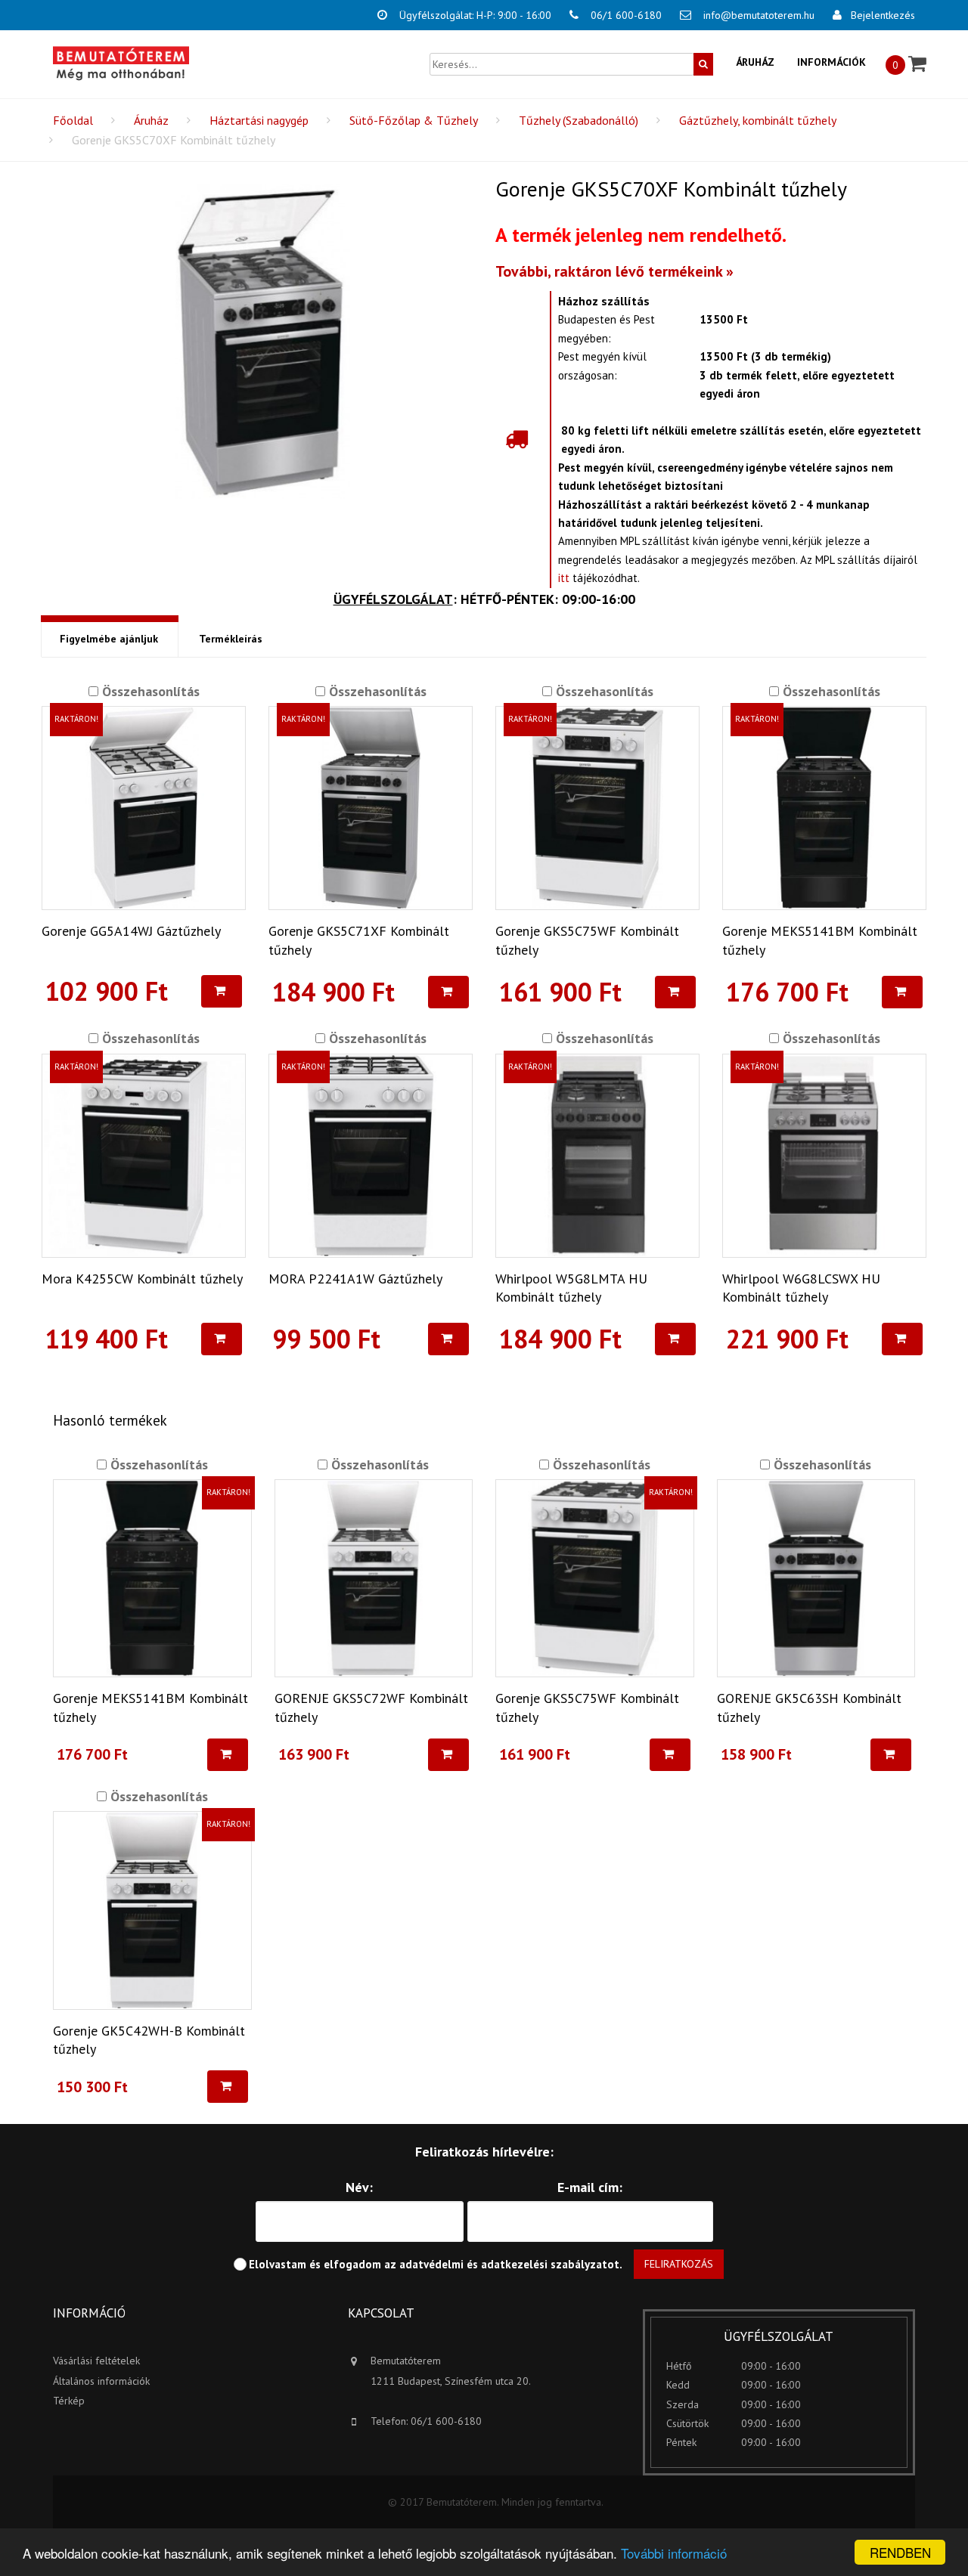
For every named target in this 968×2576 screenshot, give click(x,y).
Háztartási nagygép (259, 120)
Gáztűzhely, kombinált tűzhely (758, 120)
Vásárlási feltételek (96, 2361)
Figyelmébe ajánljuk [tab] (109, 639)
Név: (359, 2187)
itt (564, 578)
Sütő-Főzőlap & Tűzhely (414, 120)
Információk (831, 62)
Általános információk (101, 2381)
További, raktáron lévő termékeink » (614, 271)
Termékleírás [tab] (231, 639)
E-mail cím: (590, 2187)
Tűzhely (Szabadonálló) (579, 120)
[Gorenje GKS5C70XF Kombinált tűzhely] (263, 342)
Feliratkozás (679, 2264)
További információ (674, 2553)
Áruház (755, 62)
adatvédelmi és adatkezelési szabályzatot (509, 2264)
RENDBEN (900, 2552)
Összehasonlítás (149, 691)
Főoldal (73, 120)
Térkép (69, 2401)
